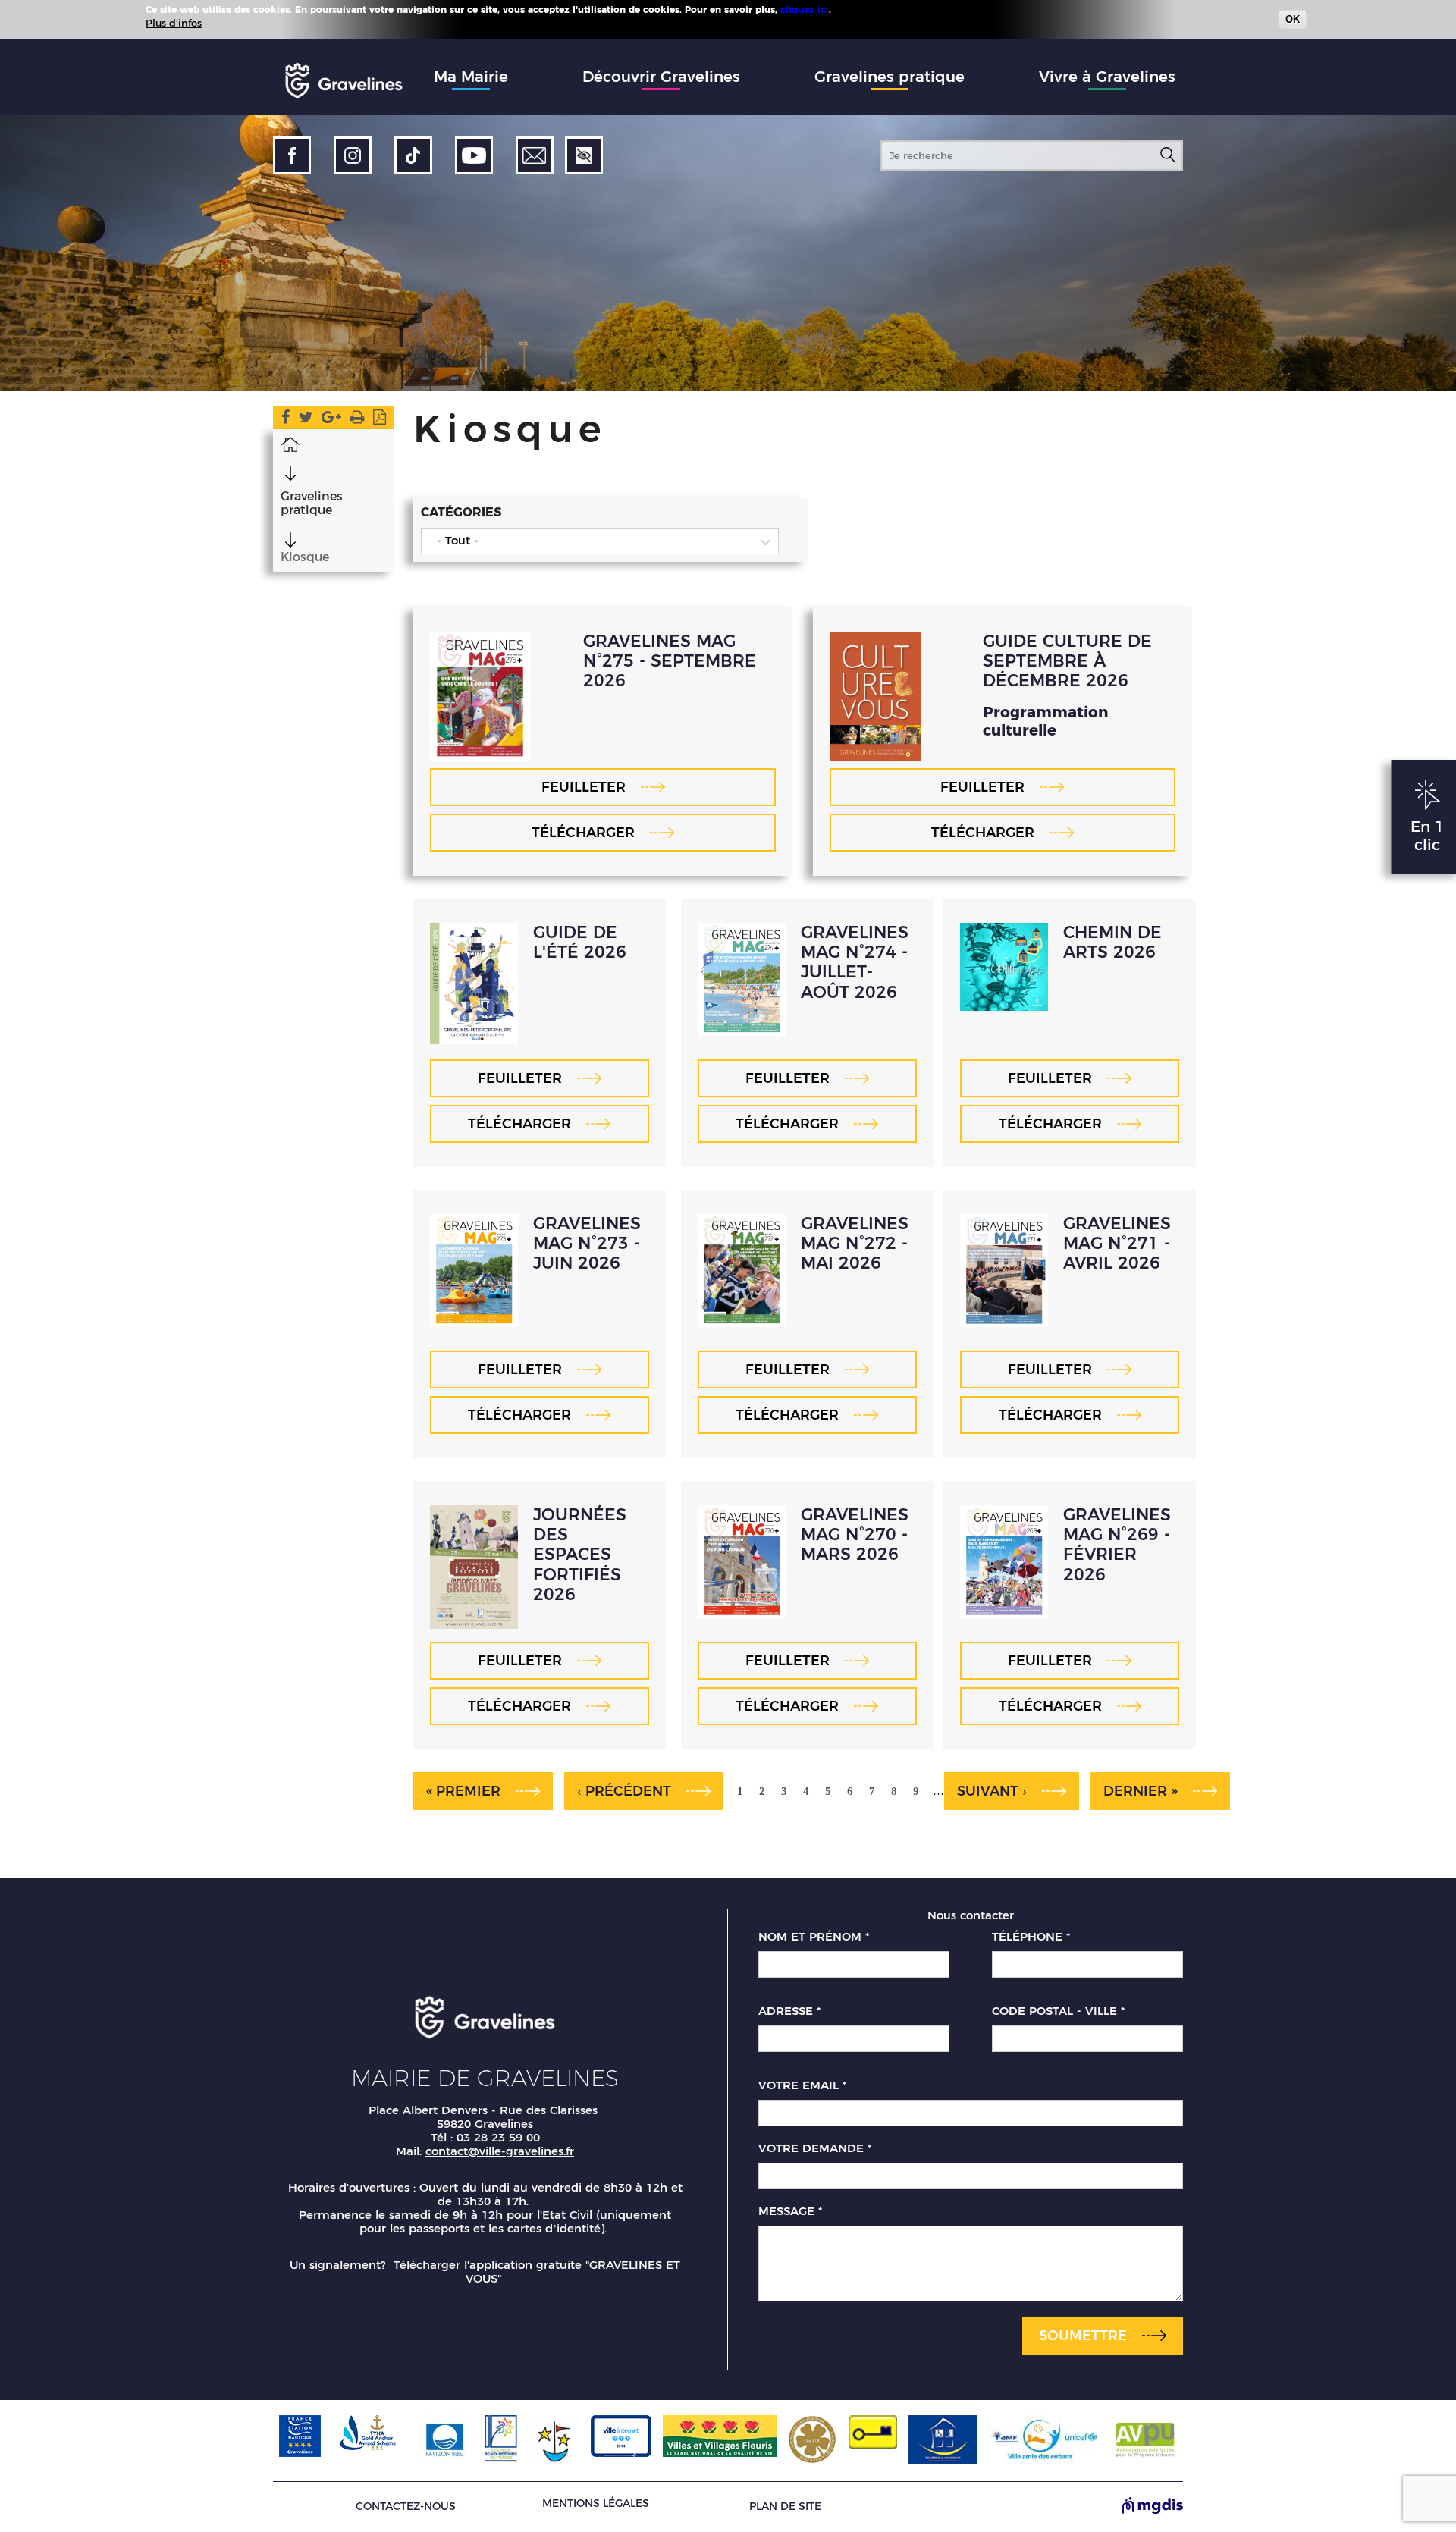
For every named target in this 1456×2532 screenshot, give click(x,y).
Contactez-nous (406, 2507)
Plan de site (785, 2507)
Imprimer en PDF (380, 420)
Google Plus (331, 420)
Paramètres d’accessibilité (584, 155)
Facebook (286, 420)
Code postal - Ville (1058, 2011)
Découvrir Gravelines (661, 77)
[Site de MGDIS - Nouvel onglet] (1153, 2507)
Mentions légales (596, 2503)
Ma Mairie (471, 77)
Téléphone (1031, 1937)
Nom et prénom (814, 1937)
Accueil (290, 444)
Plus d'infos (174, 23)
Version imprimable (358, 420)
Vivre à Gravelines (1107, 77)
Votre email (802, 2085)
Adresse (789, 2011)
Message (790, 2211)
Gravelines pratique (890, 77)
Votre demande (815, 2148)
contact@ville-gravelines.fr (500, 2151)
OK (1293, 19)
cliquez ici (805, 9)
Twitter (306, 420)
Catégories (461, 512)
